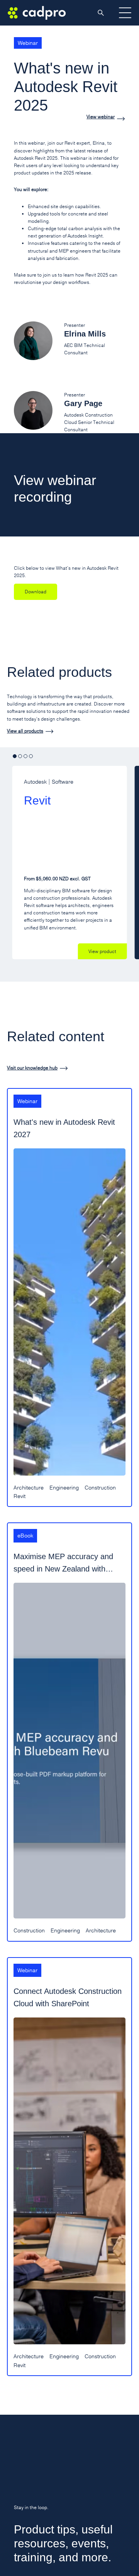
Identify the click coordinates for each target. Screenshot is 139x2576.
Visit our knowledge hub (32, 1068)
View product (102, 951)
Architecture (29, 1488)
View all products (25, 731)
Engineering (64, 1488)
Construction (100, 1488)
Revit (19, 1496)
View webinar (101, 117)
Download (36, 592)
